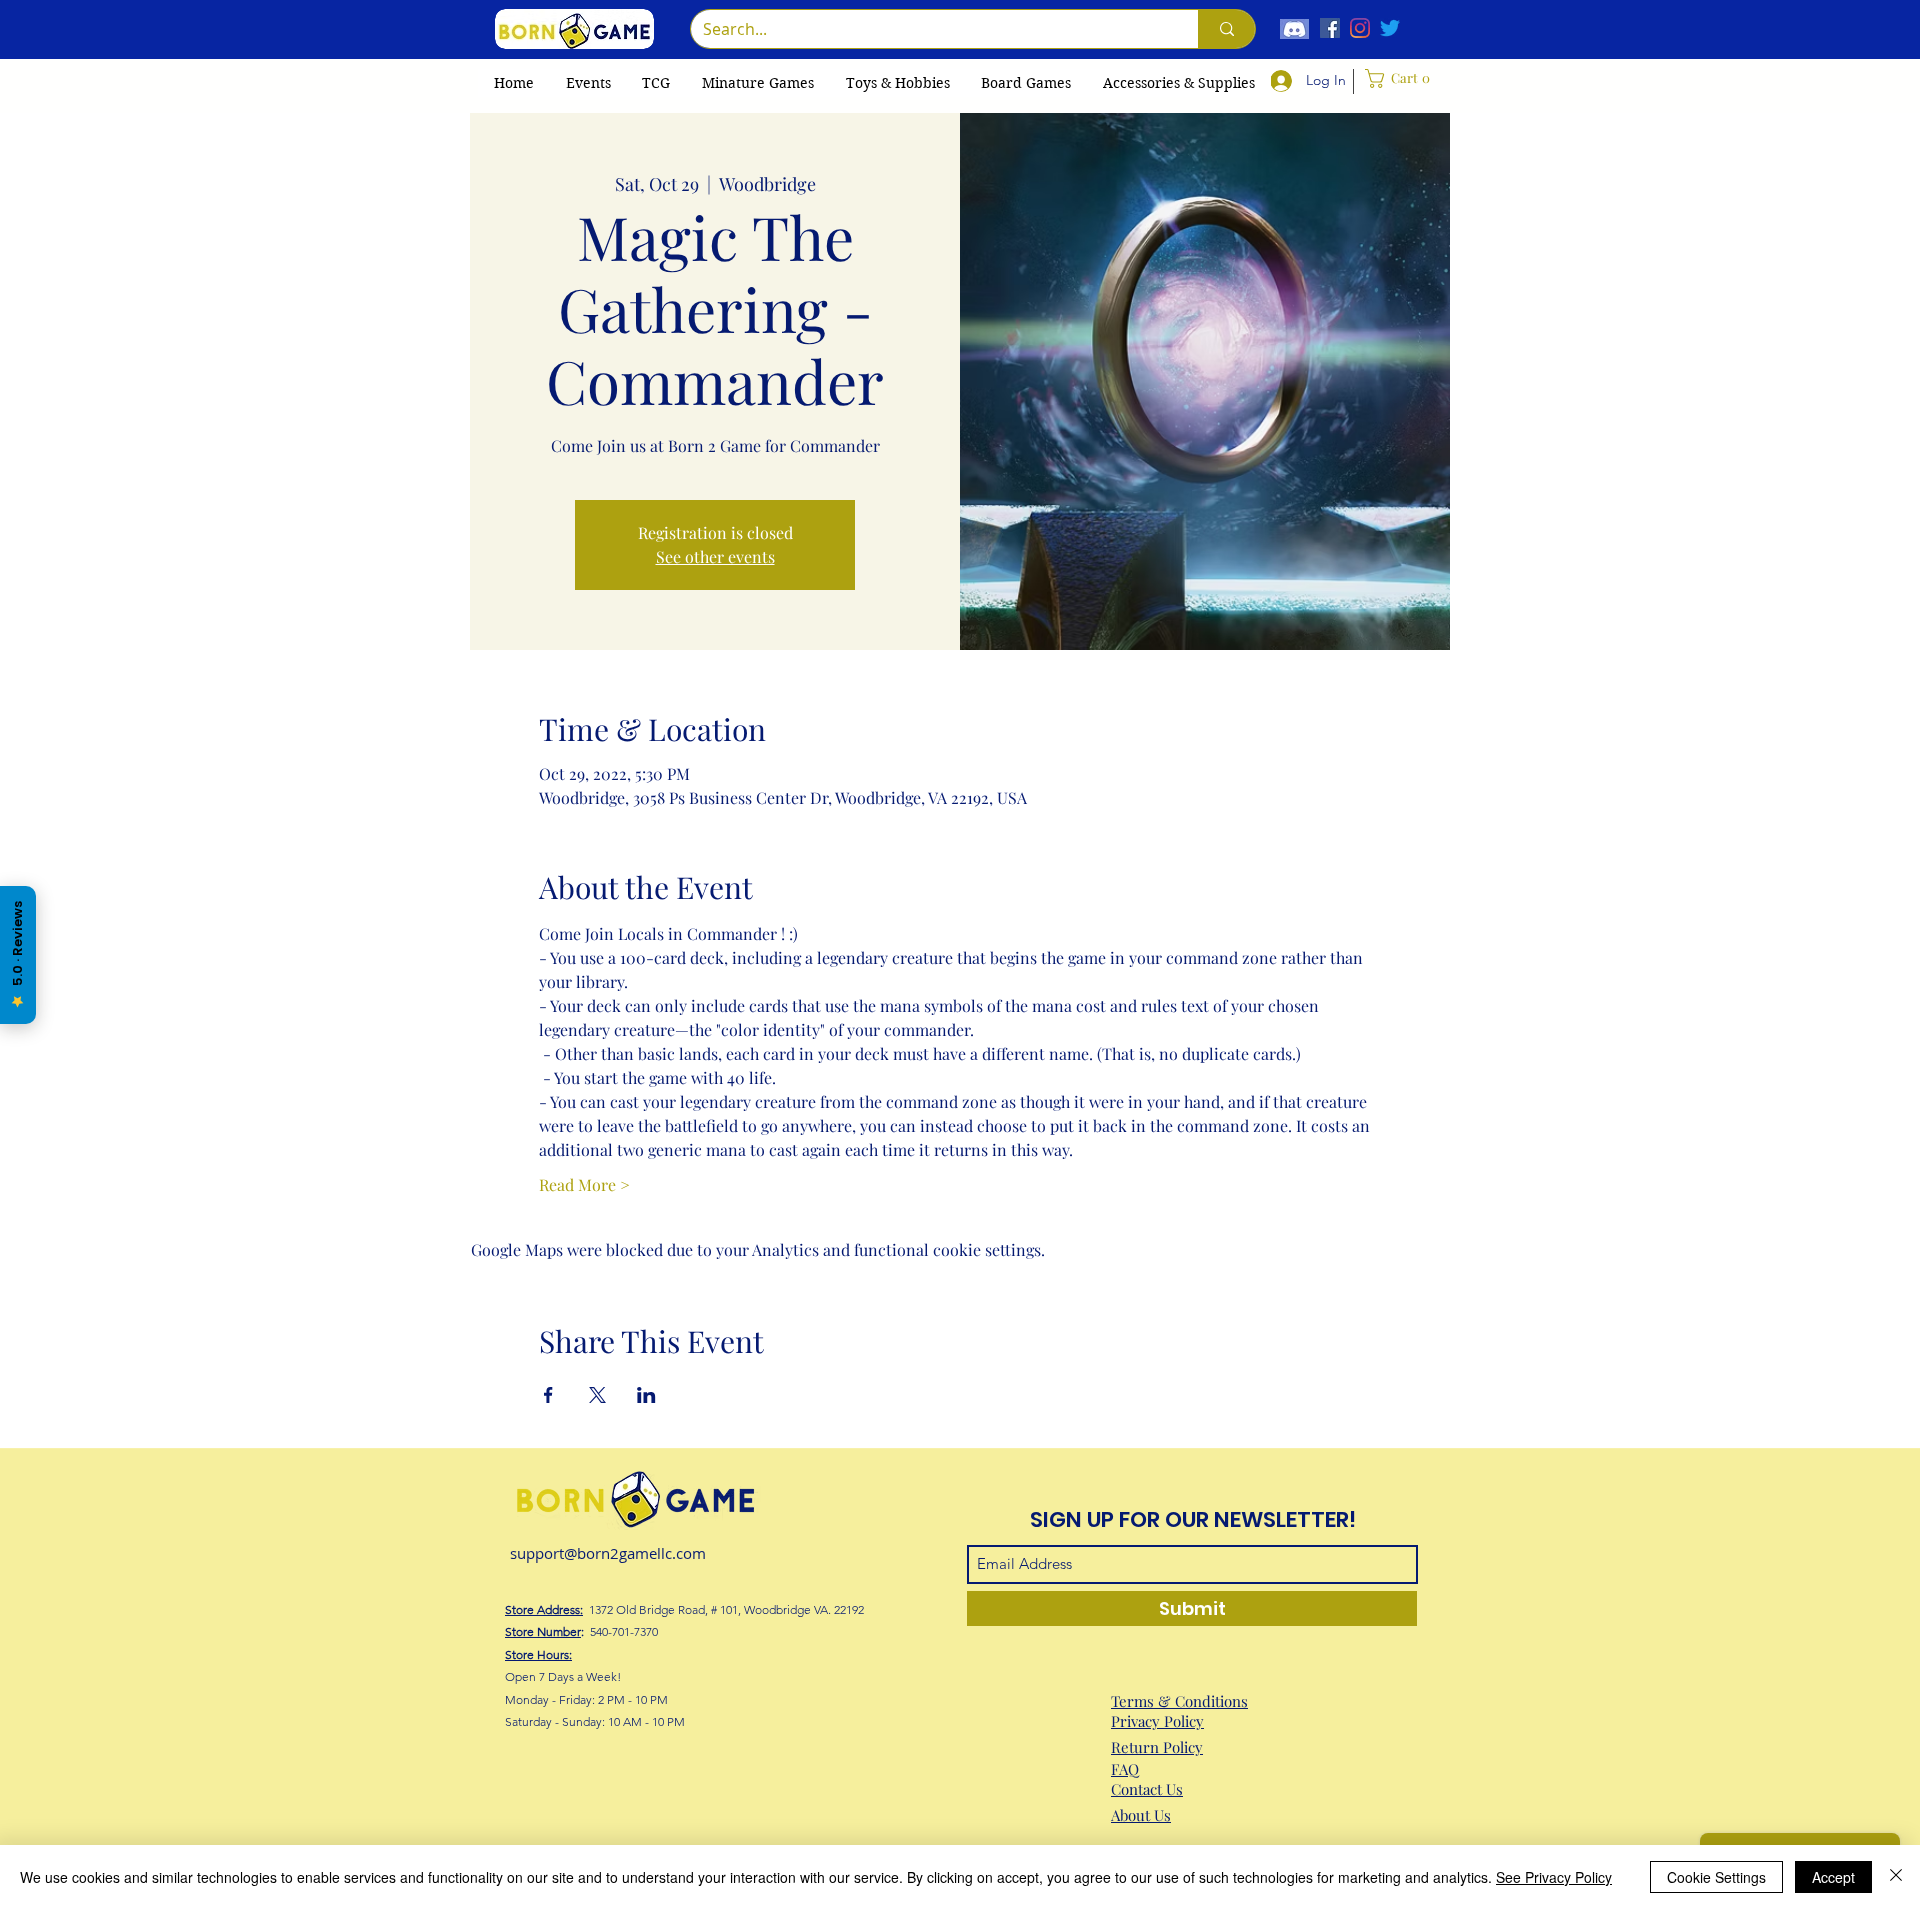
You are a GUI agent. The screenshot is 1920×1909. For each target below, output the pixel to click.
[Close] (1896, 1877)
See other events (715, 556)
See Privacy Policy (1554, 1877)
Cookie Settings (1716, 1877)
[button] (656, 83)
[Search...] (1226, 29)
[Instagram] (1360, 28)
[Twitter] (1390, 28)
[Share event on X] (597, 1395)
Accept (1833, 1877)
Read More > (584, 1184)
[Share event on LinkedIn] (646, 1395)
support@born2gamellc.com (608, 1553)
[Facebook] (1330, 28)
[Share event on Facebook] (548, 1395)
